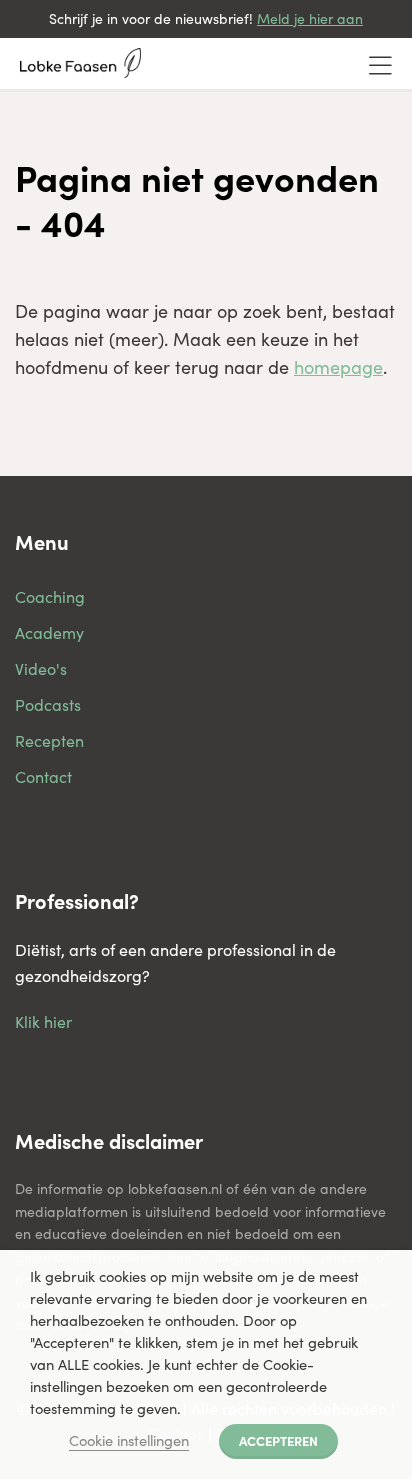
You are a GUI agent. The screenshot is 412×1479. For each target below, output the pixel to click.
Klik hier (43, 1021)
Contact (43, 776)
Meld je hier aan (310, 18)
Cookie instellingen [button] (129, 1440)
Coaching (50, 596)
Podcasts (48, 704)
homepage (338, 367)
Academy (49, 632)
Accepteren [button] (278, 1440)
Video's (41, 668)
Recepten (49, 740)
